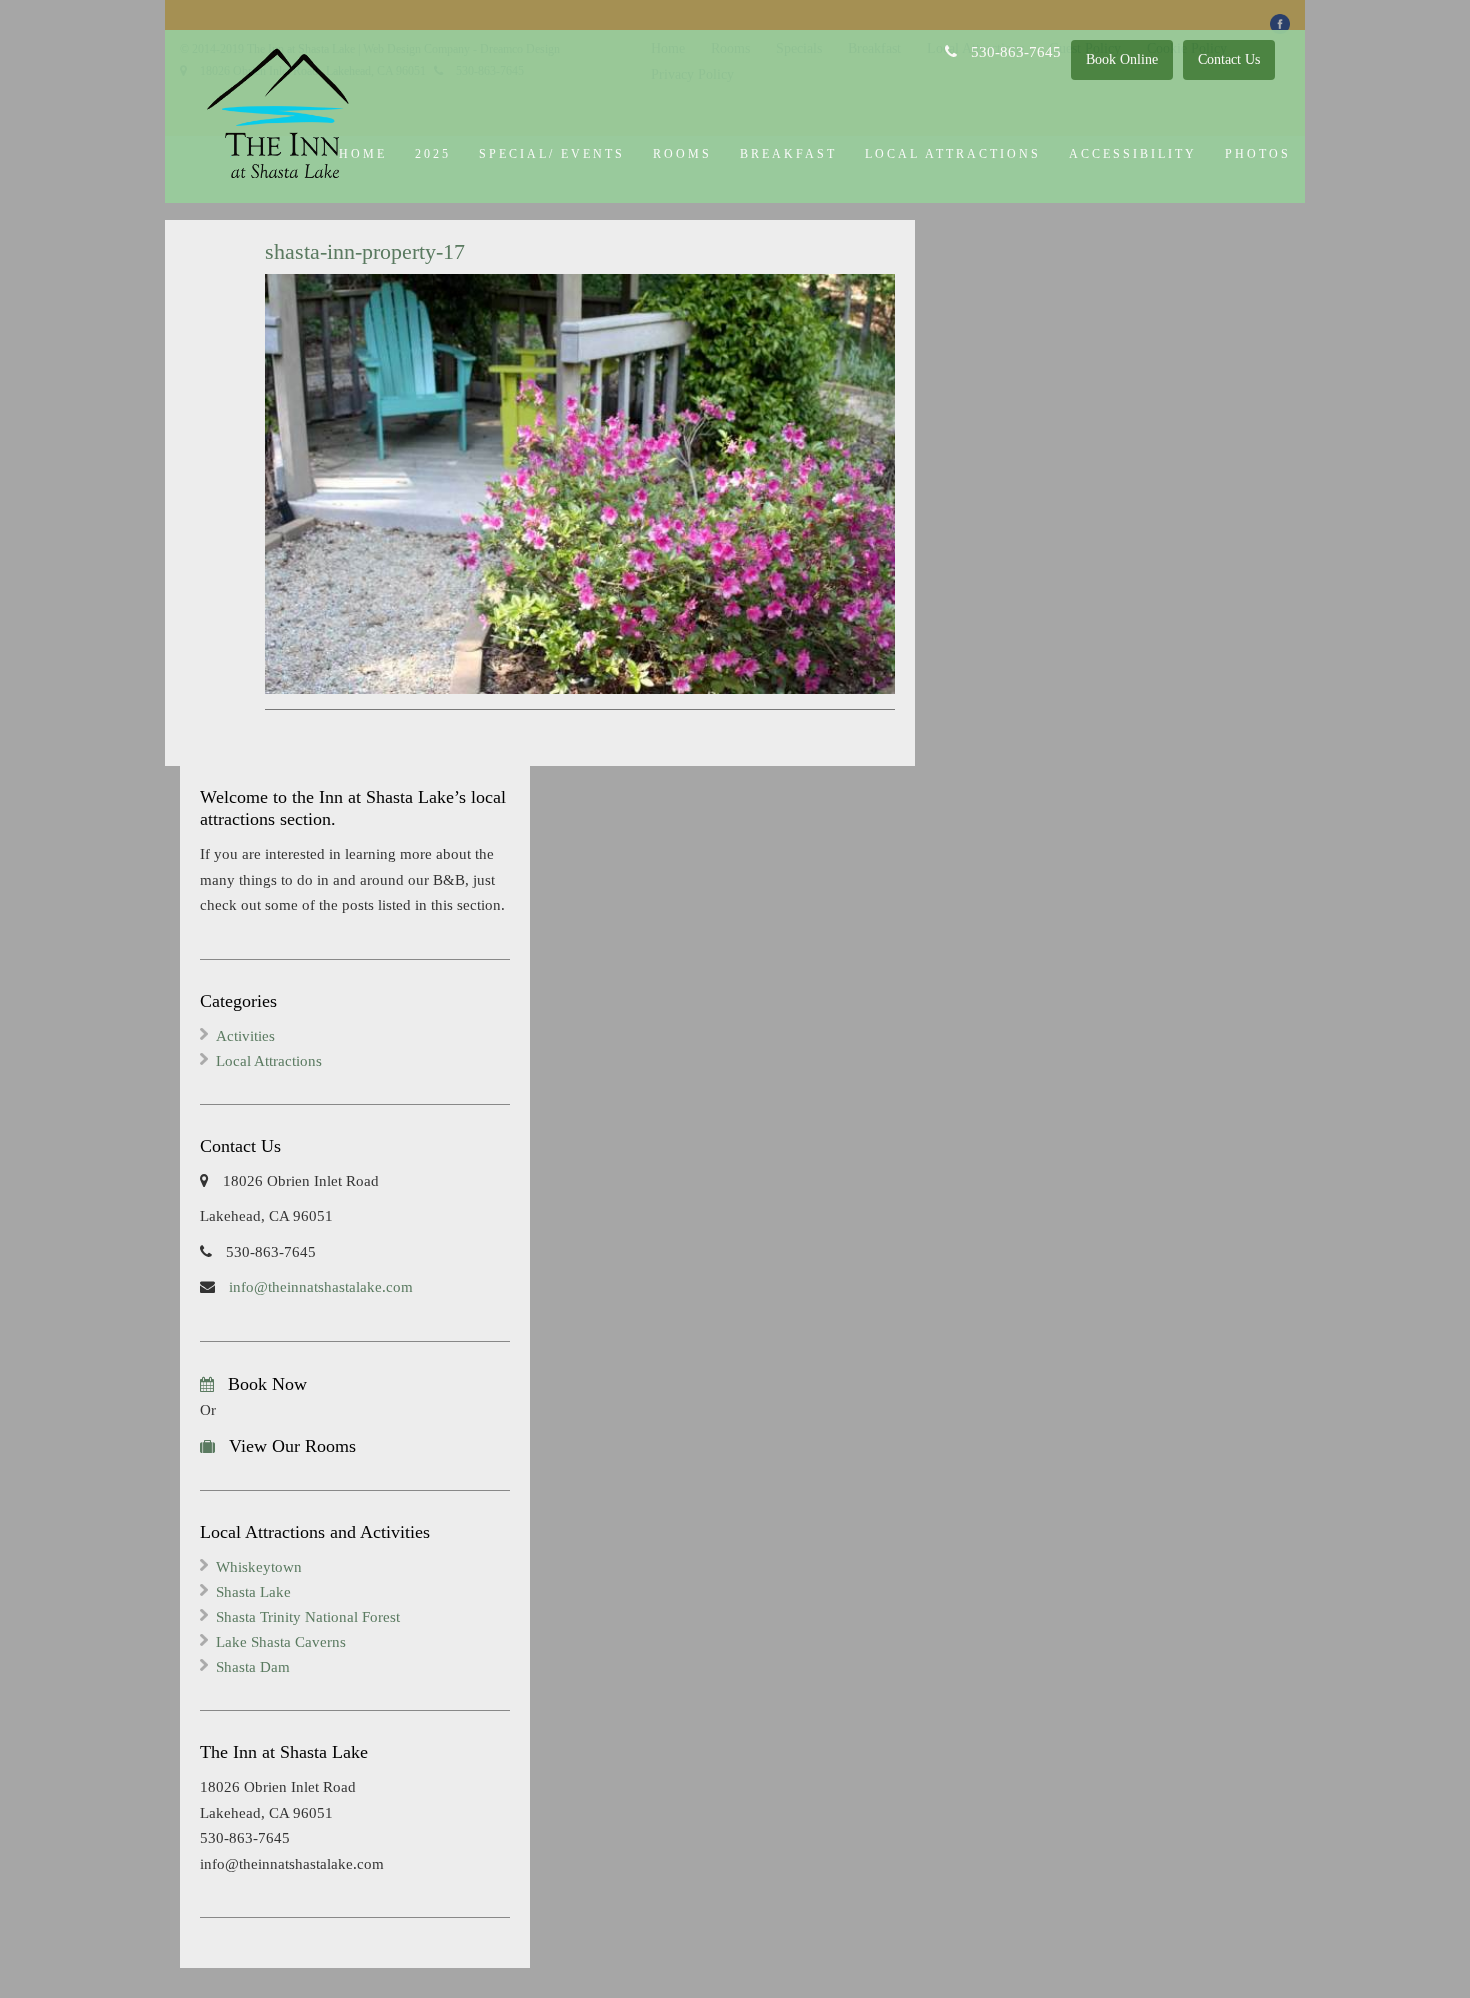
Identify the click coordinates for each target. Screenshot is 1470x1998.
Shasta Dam (253, 1667)
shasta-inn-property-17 (365, 251)
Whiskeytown (259, 1567)
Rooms (682, 154)
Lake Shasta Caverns (281, 1642)
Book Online (1122, 59)
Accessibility (1133, 154)
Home (363, 154)
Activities (245, 1036)
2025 (433, 154)
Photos (1258, 154)
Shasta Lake (253, 1592)
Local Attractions (953, 154)
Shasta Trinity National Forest (308, 1617)
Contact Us (1229, 59)
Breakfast (788, 154)
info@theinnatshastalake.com (319, 1287)
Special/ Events (552, 154)
